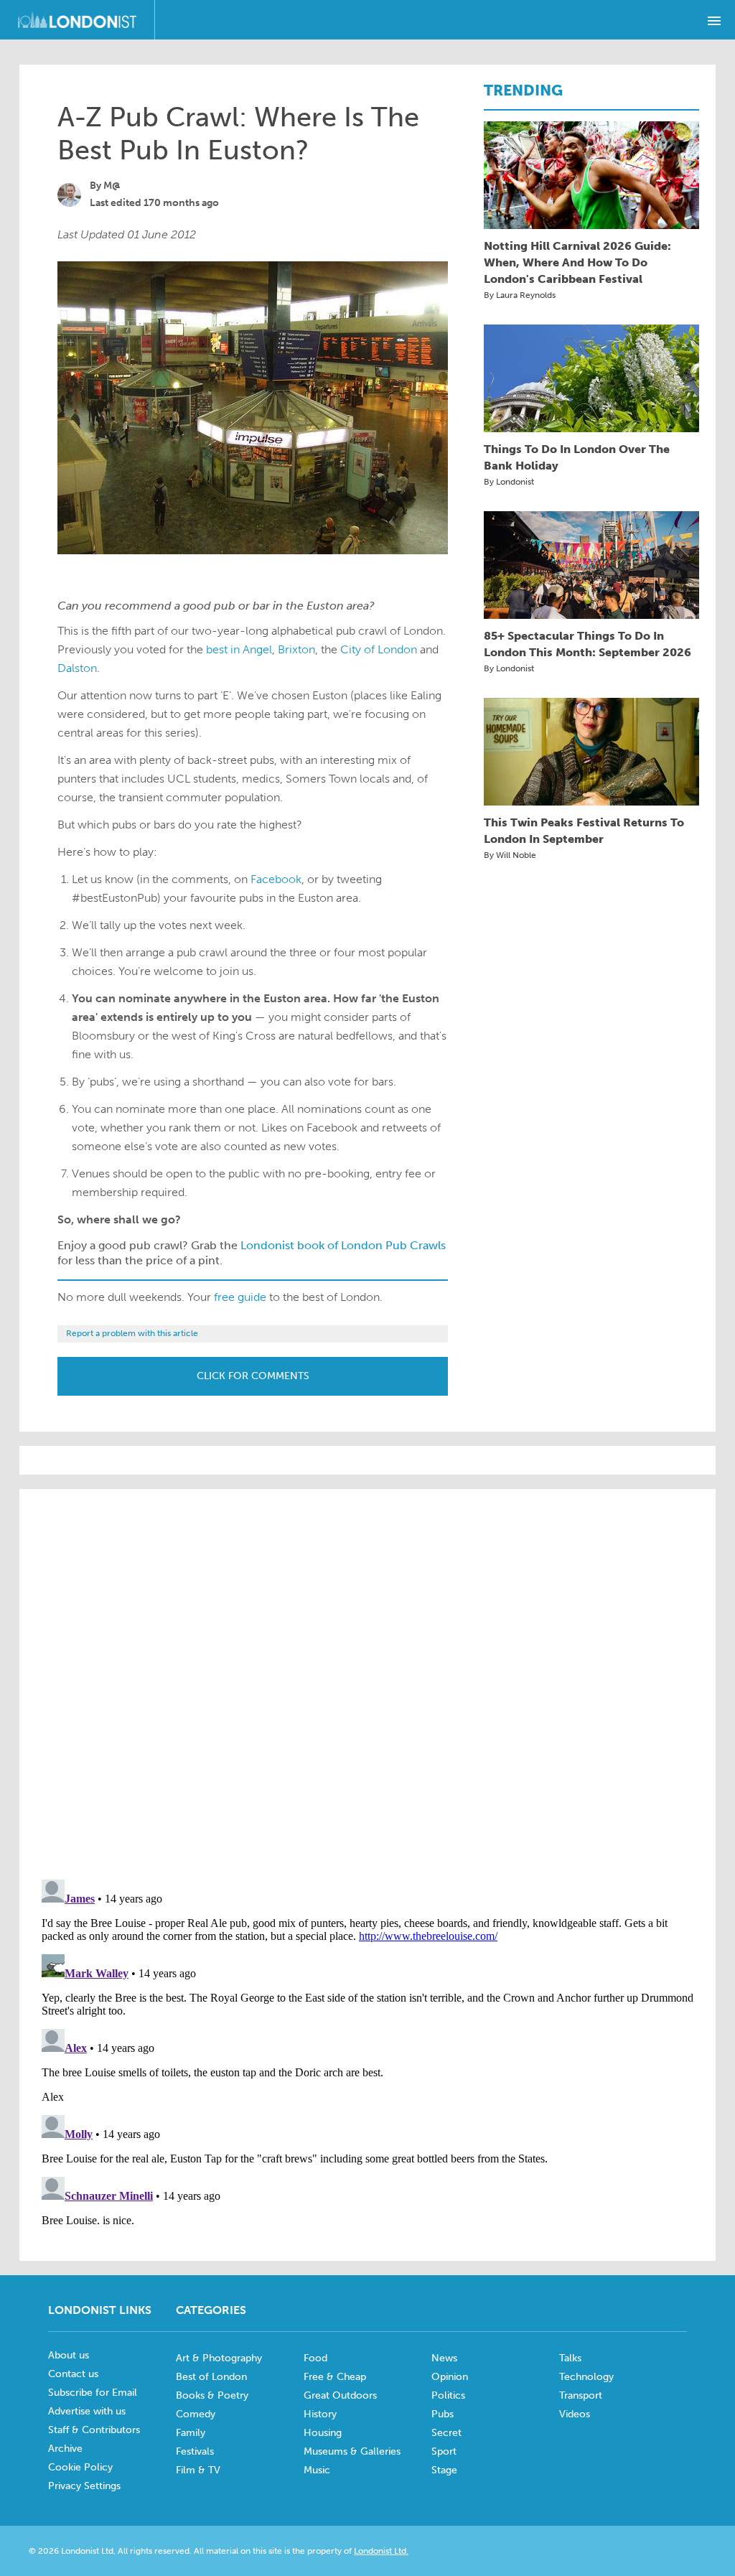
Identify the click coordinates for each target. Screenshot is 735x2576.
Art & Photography (219, 2358)
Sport (444, 2451)
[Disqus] (367, 2053)
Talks (570, 2358)
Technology (586, 2377)
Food (315, 2358)
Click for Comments (253, 1376)
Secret (446, 2433)
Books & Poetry (212, 2395)
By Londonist (509, 482)
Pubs (443, 2414)
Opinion (450, 2377)
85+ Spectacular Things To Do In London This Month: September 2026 (587, 644)
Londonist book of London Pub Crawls (343, 1245)
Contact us (73, 2374)
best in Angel (239, 649)
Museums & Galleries (352, 2451)
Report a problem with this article (132, 1333)
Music (317, 2470)
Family (191, 2433)
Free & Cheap (335, 2377)
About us (69, 2355)
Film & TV (198, 2470)
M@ (112, 186)
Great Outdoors (340, 2395)
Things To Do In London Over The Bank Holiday (577, 457)
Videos (575, 2414)
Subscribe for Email (93, 2393)
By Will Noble (510, 855)
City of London (379, 649)
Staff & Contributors (94, 2430)
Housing (323, 2433)
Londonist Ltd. (381, 2551)
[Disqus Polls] (367, 1683)
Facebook (276, 879)
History (320, 2414)
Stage (444, 2470)
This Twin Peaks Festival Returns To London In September (584, 831)
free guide (240, 1297)
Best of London (211, 2377)
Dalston (77, 668)
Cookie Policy (80, 2467)
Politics (448, 2395)
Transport (581, 2395)
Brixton (296, 649)
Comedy (196, 2414)
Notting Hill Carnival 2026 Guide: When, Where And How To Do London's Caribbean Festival (577, 262)
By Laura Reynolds (520, 295)
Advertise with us (87, 2411)
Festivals (195, 2451)
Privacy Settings (84, 2486)
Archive (65, 2449)
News (444, 2358)
